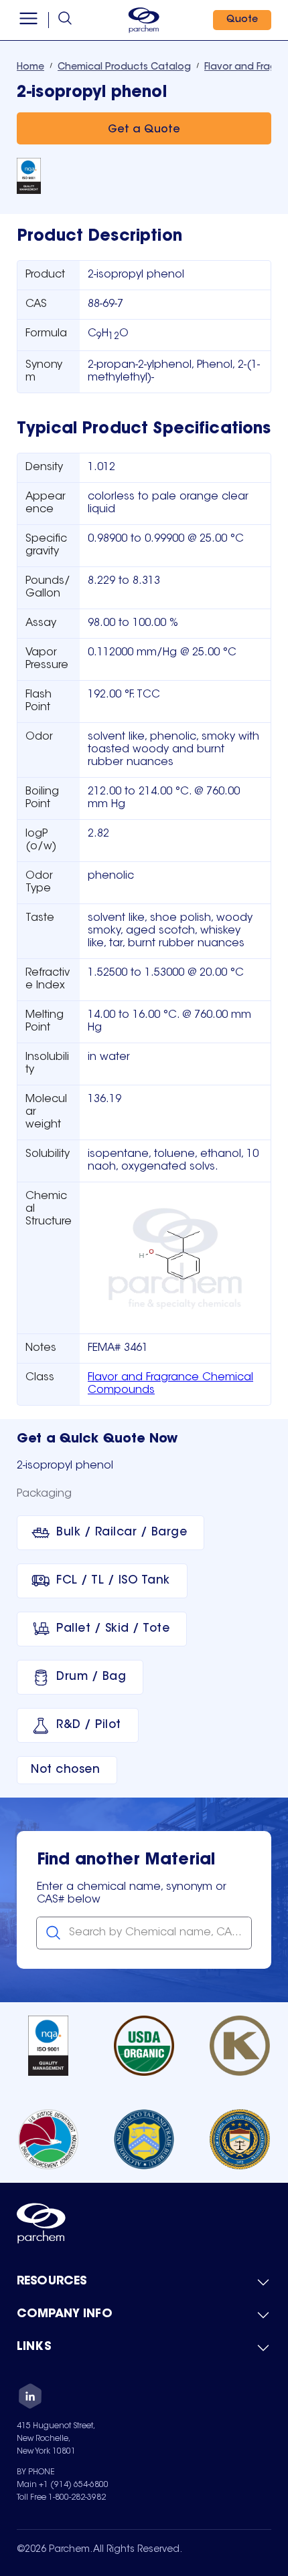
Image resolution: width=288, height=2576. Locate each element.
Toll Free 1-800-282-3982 (61, 2498)
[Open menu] (28, 20)
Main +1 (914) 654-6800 (63, 2485)
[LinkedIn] (30, 2398)
